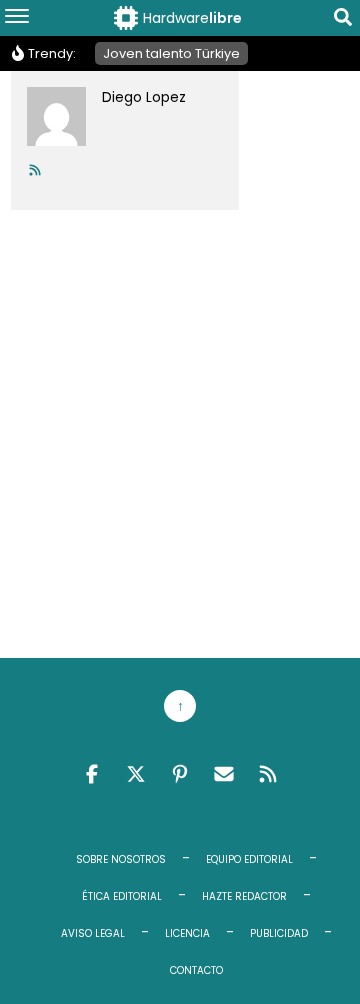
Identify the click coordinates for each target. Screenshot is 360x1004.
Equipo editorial (249, 859)
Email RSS (224, 774)
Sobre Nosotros (121, 859)
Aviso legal (93, 933)
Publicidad (279, 933)
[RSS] (35, 170)
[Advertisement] (180, 430)
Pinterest (180, 774)
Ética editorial (122, 896)
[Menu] (17, 18)
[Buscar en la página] (343, 20)
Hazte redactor (244, 896)
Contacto (196, 970)
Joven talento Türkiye (171, 53)
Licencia (187, 933)
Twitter (136, 774)
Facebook (92, 774)
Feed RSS (268, 774)
